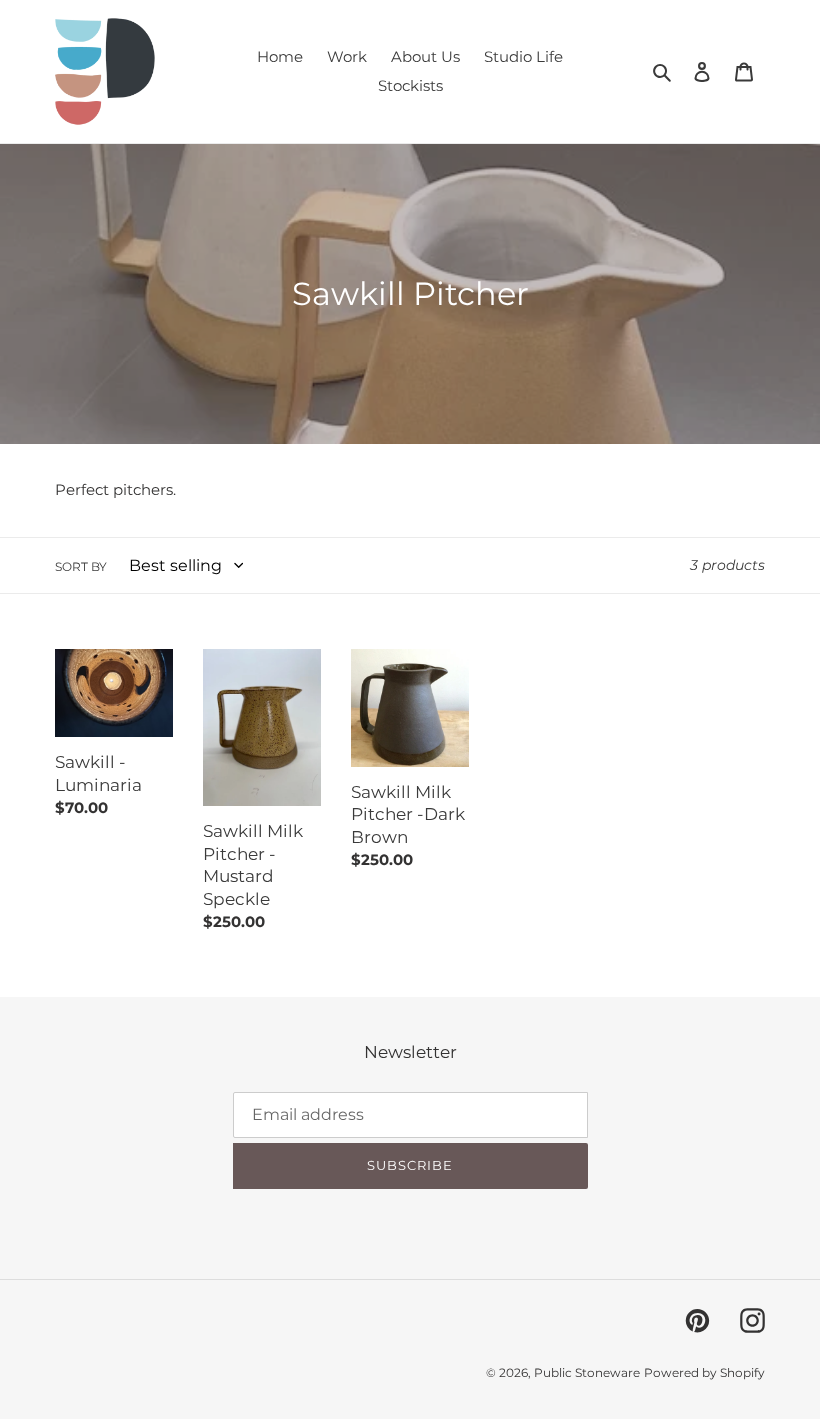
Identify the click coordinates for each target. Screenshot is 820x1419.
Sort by (81, 566)
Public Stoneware (587, 1372)
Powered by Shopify (704, 1372)
